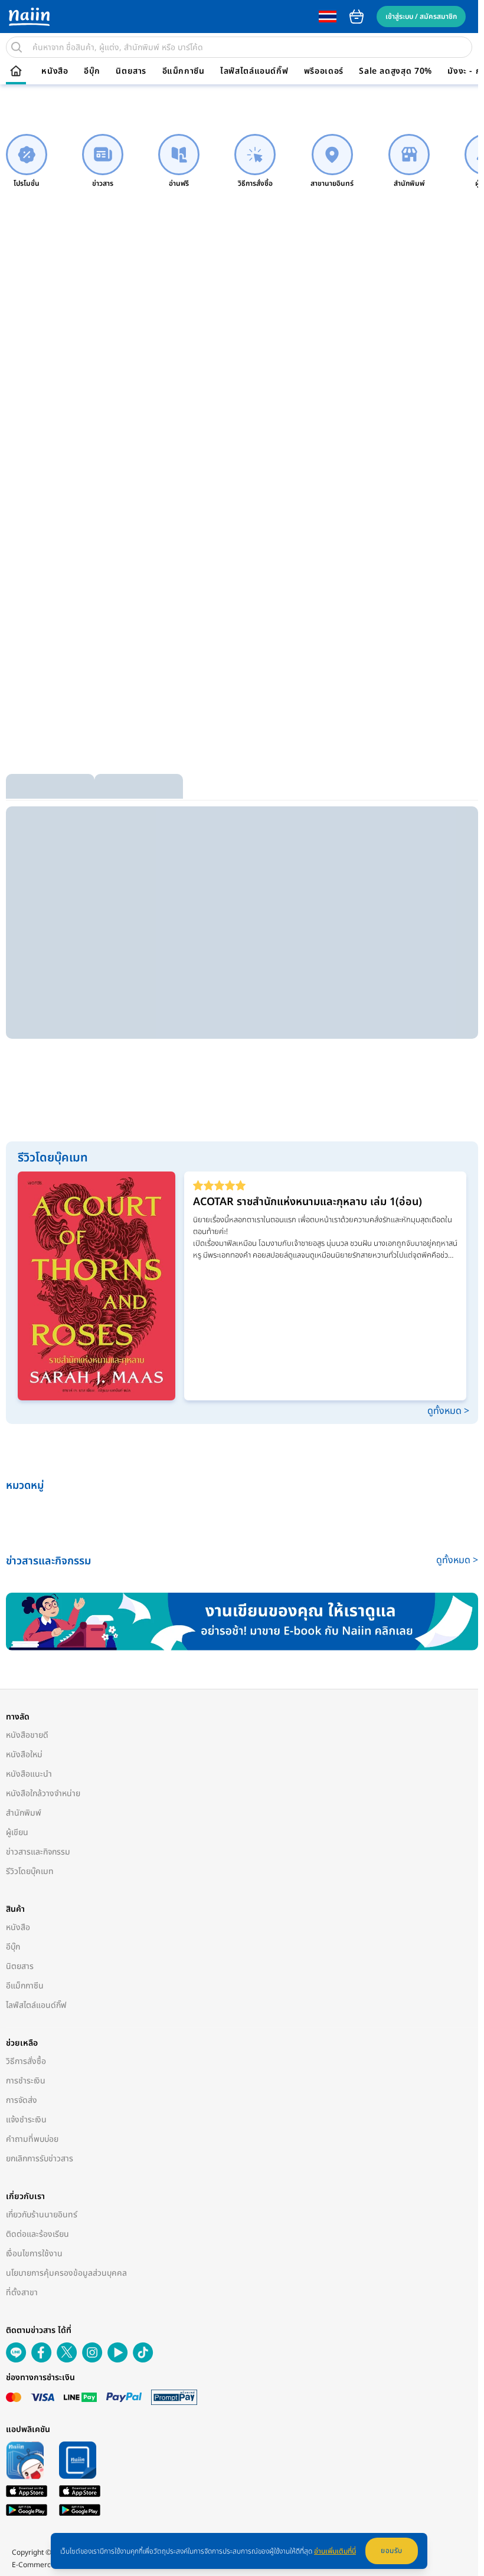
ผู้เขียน (17, 1832)
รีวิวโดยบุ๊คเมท (30, 1871)
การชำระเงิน (26, 2081)
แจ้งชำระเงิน (26, 2120)
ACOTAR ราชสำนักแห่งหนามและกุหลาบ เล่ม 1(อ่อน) (308, 1202)
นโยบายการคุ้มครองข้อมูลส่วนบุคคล (66, 2273)
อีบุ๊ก (92, 71)
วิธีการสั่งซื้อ (26, 2061)
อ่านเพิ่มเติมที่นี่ (335, 2551)
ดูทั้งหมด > (448, 1411)
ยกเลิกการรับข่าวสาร (40, 2159)
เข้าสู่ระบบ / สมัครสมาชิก (421, 17)
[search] (17, 47)
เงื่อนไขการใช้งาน (34, 2254)
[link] (27, 161)
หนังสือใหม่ (24, 1755)
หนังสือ (55, 71)
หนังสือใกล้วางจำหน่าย (43, 1794)
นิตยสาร (131, 71)
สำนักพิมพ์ (24, 1813)
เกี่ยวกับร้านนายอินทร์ (42, 2215)
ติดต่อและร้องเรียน (37, 2234)
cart (357, 17)
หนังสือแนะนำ (29, 1774)
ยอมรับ (392, 2551)
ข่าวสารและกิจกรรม (38, 1852)
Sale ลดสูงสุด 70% (395, 71)
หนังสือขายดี (27, 1735)
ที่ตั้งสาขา (22, 2293)
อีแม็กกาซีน (184, 71)
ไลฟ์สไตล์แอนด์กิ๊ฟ (254, 71)
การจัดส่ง (22, 2100)
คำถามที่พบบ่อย (32, 2139)
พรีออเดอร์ (324, 71)
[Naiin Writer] (242, 1622)
